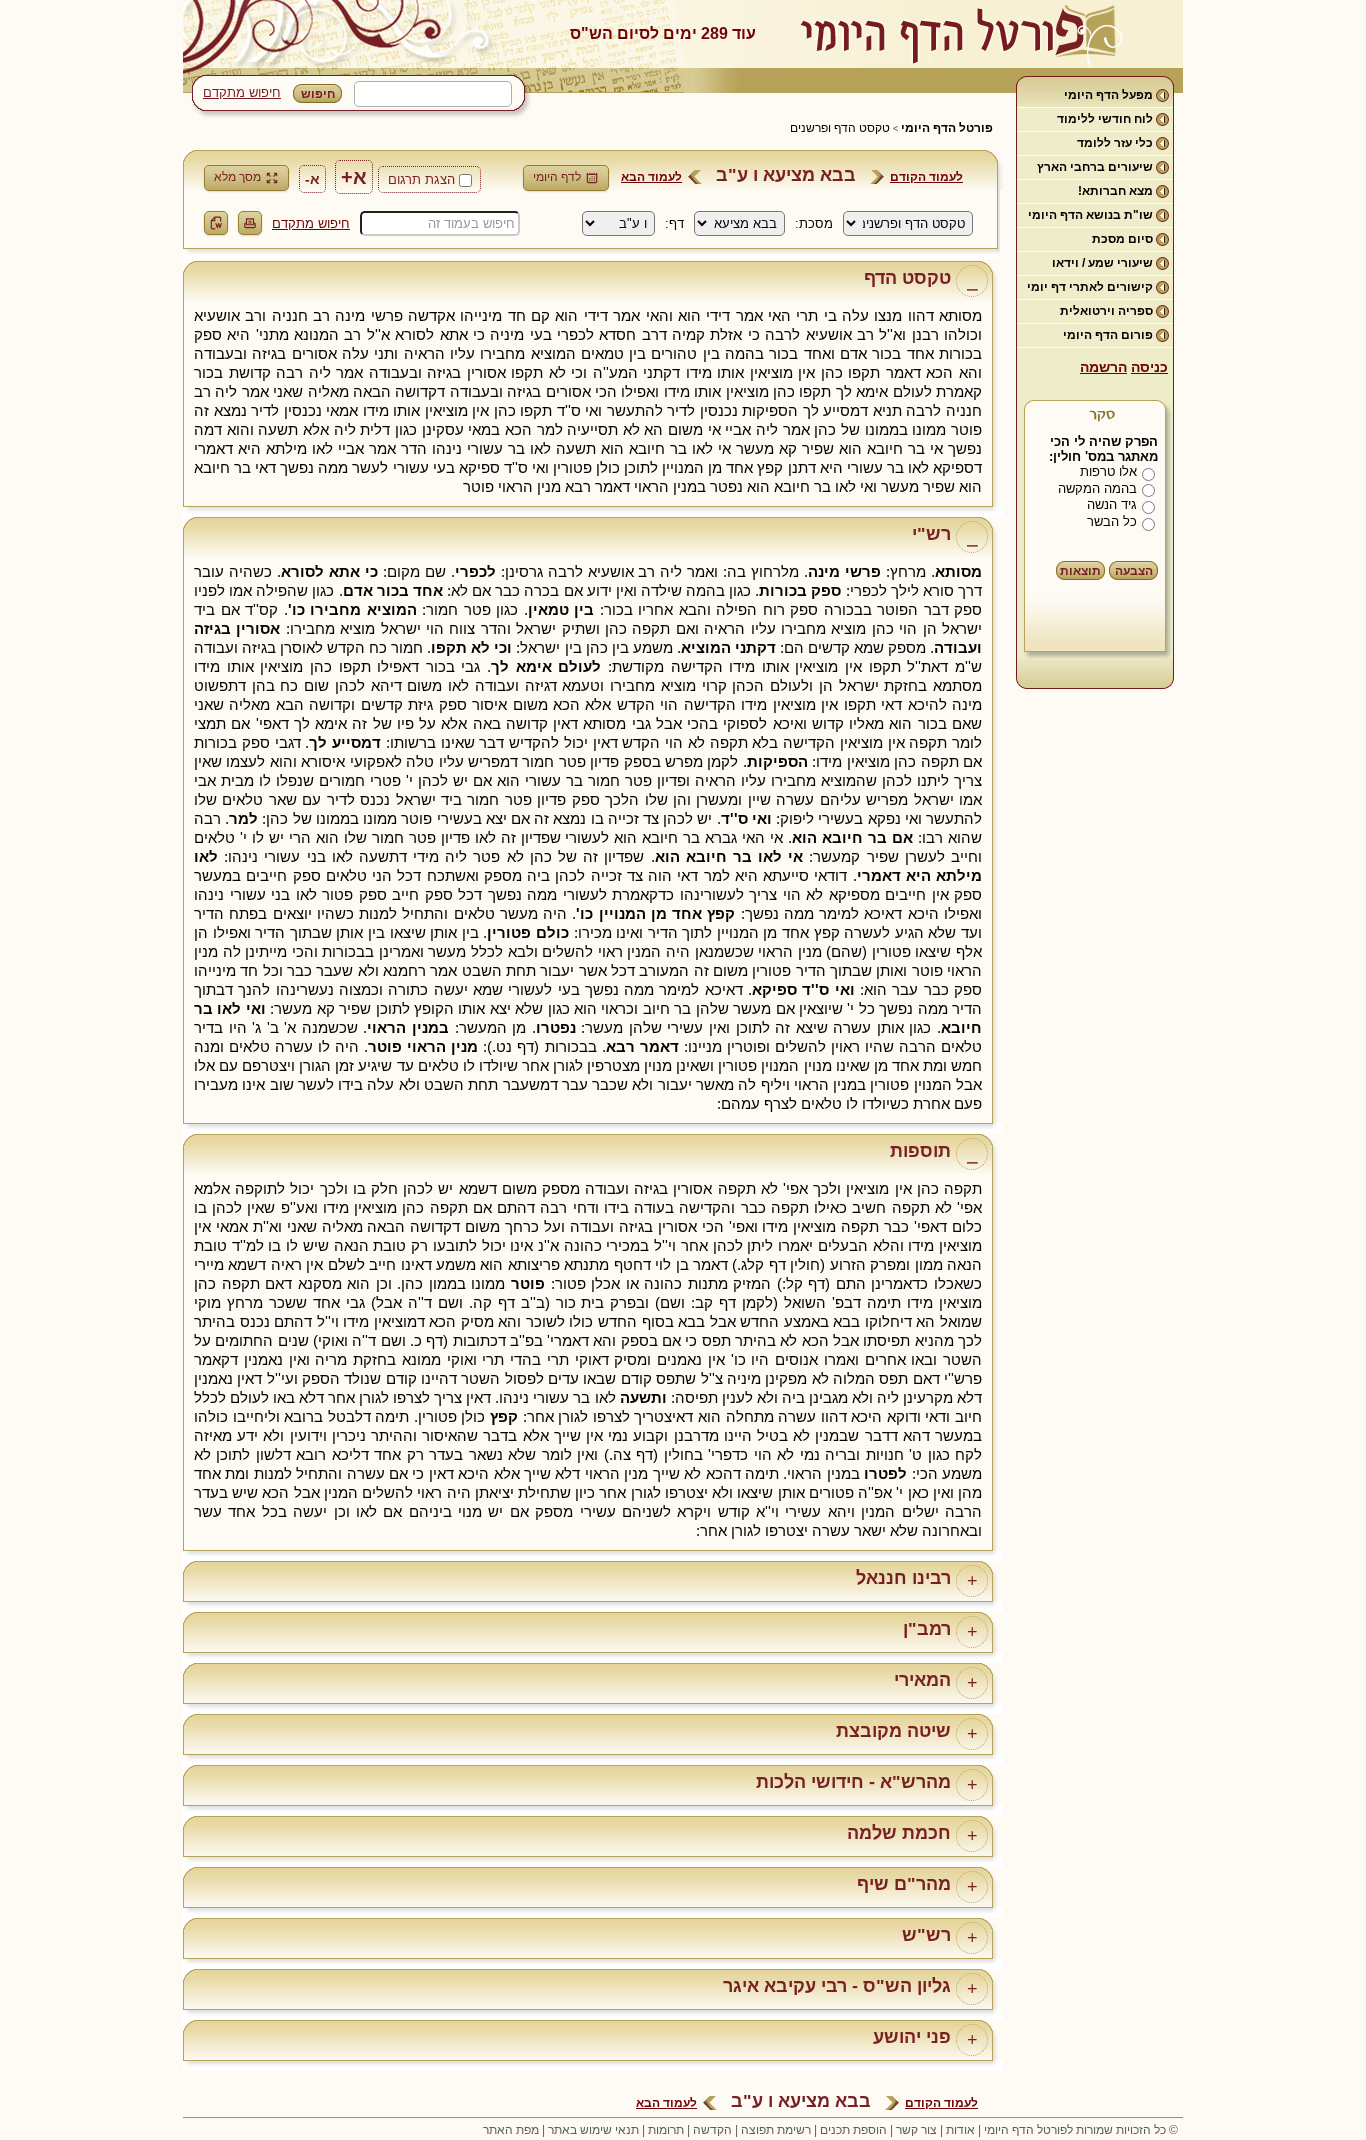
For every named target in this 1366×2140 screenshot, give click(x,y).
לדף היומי (557, 177)
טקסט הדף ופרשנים (840, 128)
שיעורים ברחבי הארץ (1095, 167)
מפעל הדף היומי (1108, 95)
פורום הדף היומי (1108, 335)
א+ (354, 177)
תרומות (666, 2130)
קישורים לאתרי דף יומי (1090, 287)
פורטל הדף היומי (947, 128)
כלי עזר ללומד (1115, 143)
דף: (674, 223)
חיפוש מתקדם (242, 92)
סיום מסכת (1122, 239)
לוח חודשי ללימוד (1105, 119)
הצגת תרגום (421, 179)
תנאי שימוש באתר (593, 2130)
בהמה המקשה (1097, 488)
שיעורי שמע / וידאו (1102, 263)
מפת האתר (511, 2130)
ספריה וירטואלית (1106, 311)
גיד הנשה (1112, 504)
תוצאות (1080, 571)
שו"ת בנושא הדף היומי (1090, 215)
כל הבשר (1112, 521)
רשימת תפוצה (776, 2130)
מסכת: (814, 223)
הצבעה (1134, 571)
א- (312, 179)
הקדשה (712, 2130)
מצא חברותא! (1115, 191)
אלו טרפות (1108, 471)
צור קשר (916, 2130)
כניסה (1149, 367)
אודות (960, 2130)
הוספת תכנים (853, 2130)
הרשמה (1103, 367)
